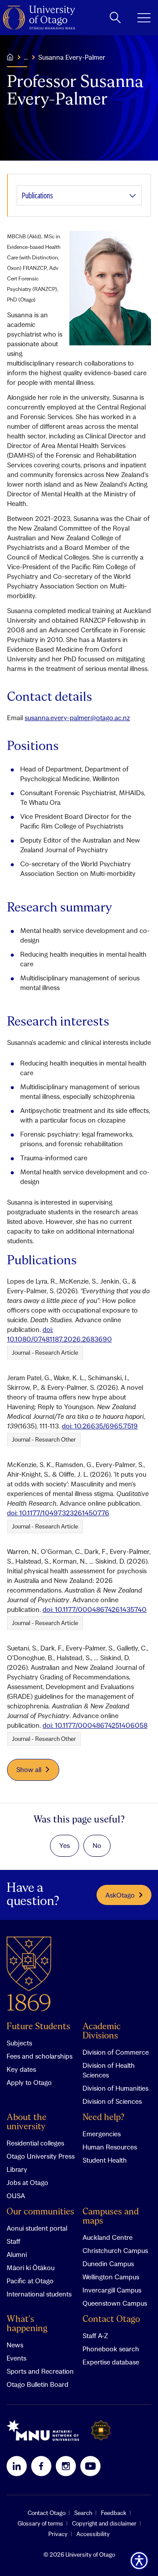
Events (16, 2358)
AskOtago (120, 1895)
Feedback (114, 2513)
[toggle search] (115, 18)
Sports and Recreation (40, 2371)
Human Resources (110, 2147)
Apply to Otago (29, 2082)
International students (39, 2294)
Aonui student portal (37, 2228)
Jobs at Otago (27, 2182)
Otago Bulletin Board (38, 2384)
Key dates (21, 2069)
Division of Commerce (116, 2052)
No (97, 1845)
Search (83, 2513)
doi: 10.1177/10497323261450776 (58, 1513)
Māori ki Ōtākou (31, 2267)
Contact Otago (111, 2319)
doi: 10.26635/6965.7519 (100, 1426)
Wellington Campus (111, 2277)
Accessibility (93, 2534)
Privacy (58, 2534)
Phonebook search (111, 2349)
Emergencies (102, 2134)
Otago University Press (41, 2156)
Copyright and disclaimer (104, 2523)
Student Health (105, 2160)
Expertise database (111, 2362)
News (15, 2345)
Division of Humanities (115, 2088)
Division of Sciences (112, 2101)
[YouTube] (90, 2466)
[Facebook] (41, 2466)
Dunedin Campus (108, 2264)
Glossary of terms (40, 2523)
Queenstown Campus (115, 2303)
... (26, 57)
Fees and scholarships (39, 2056)
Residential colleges (35, 2143)
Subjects (19, 2043)
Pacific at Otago (30, 2281)
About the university (27, 2122)
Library (17, 2169)
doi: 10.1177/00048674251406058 (95, 1725)
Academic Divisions (102, 2031)
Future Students (38, 2027)
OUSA (16, 2196)
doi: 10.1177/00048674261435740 (95, 1609)
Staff (13, 2241)
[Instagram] (66, 2466)
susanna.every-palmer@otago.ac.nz (77, 718)
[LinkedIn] (17, 2466)
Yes (65, 1845)
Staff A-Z (95, 2336)
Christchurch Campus (115, 2250)
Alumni (17, 2254)
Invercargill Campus (112, 2290)
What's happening (27, 2324)
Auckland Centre (108, 2237)
